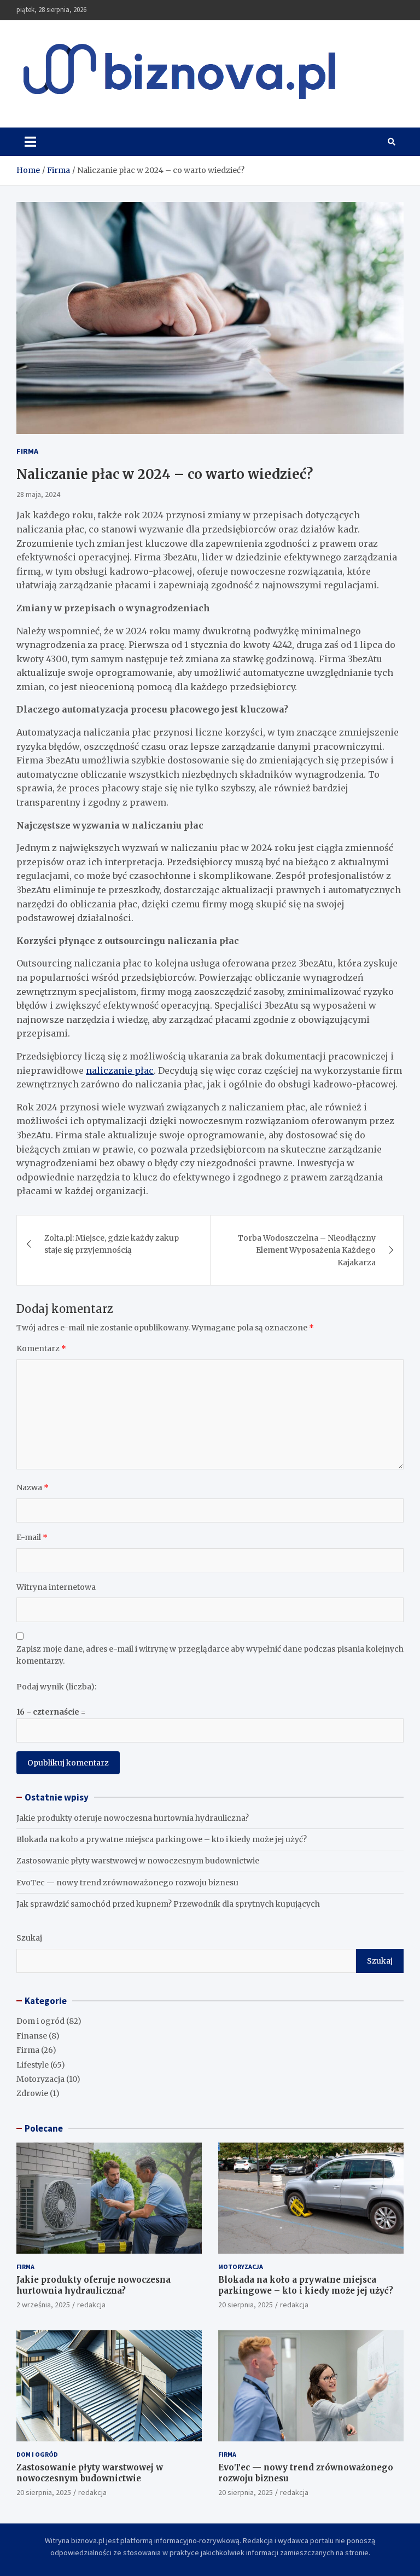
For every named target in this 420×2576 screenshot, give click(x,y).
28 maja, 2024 (38, 494)
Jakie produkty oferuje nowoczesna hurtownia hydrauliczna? (133, 1818)
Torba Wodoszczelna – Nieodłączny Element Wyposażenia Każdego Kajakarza (307, 1250)
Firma (27, 451)
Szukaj (29, 1938)
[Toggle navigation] (30, 142)
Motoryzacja (40, 2079)
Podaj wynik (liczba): (56, 1687)
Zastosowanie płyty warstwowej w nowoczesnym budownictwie (138, 1861)
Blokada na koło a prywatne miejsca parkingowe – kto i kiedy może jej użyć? (162, 1839)
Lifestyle (33, 2065)
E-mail (32, 1537)
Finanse (32, 2036)
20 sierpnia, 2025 (246, 2305)
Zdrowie (32, 2093)
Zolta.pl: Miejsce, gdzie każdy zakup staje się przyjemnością (112, 1244)
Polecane (44, 2128)
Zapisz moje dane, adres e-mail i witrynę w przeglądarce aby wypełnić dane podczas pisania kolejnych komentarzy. (210, 1655)
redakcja (91, 2305)
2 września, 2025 (43, 2305)
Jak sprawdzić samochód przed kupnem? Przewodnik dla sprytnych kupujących (168, 1904)
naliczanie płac (120, 1070)
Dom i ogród (40, 2021)
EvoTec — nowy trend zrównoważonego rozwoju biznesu (127, 1883)
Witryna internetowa (56, 1587)
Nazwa (33, 1487)
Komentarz (41, 1348)
